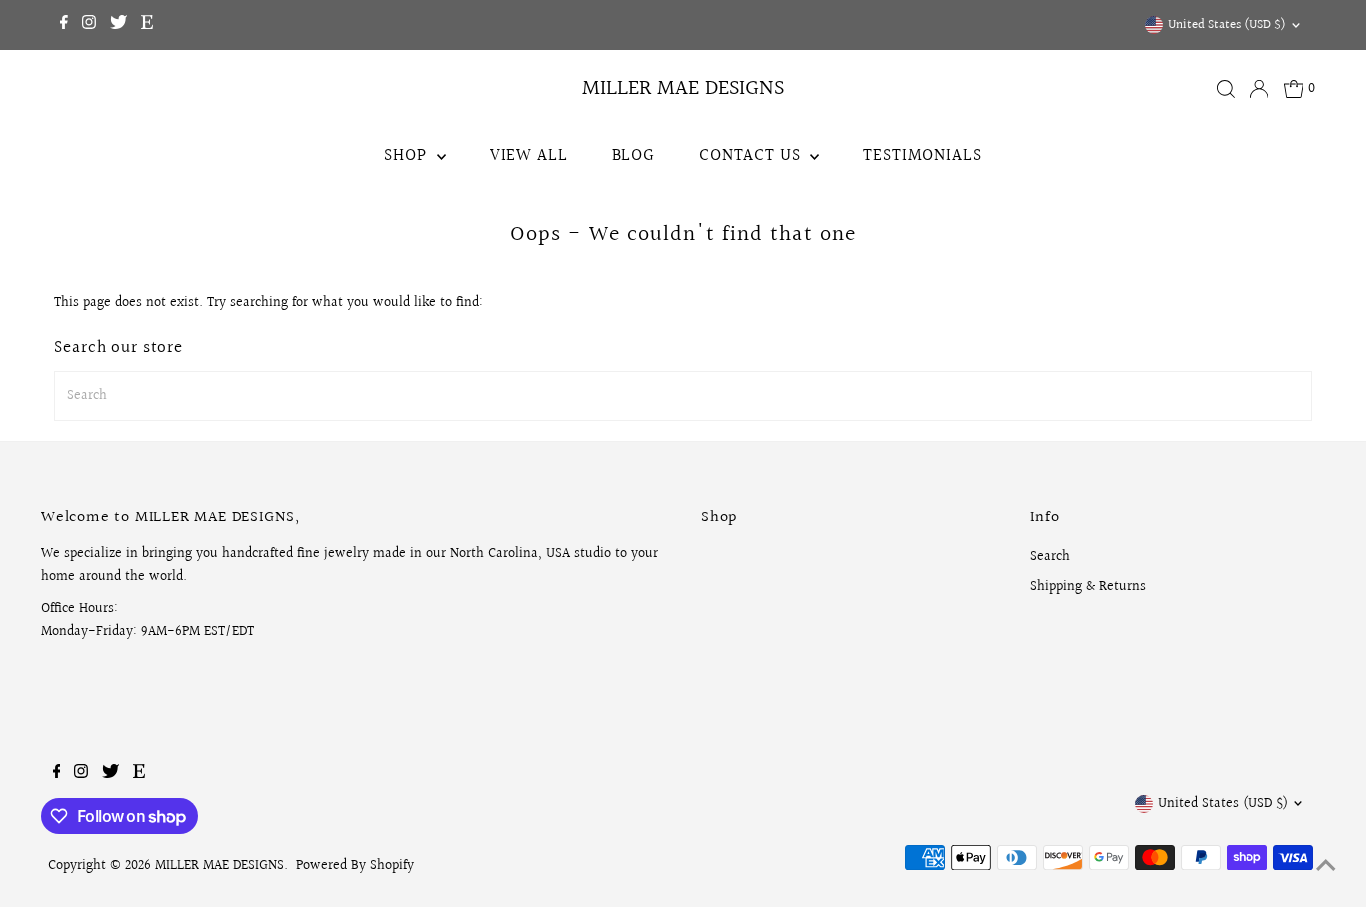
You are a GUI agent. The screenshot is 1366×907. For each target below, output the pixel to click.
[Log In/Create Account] (1259, 89)
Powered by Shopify (355, 866)
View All (529, 155)
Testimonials (922, 155)
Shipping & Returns (1088, 587)
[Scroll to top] (1326, 867)
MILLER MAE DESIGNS (683, 88)
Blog (633, 155)
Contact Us (752, 155)
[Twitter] (118, 25)
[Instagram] (89, 25)
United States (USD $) (1227, 25)
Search (1050, 557)
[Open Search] (1226, 89)
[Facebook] (64, 25)
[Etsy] (147, 25)
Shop (407, 155)
